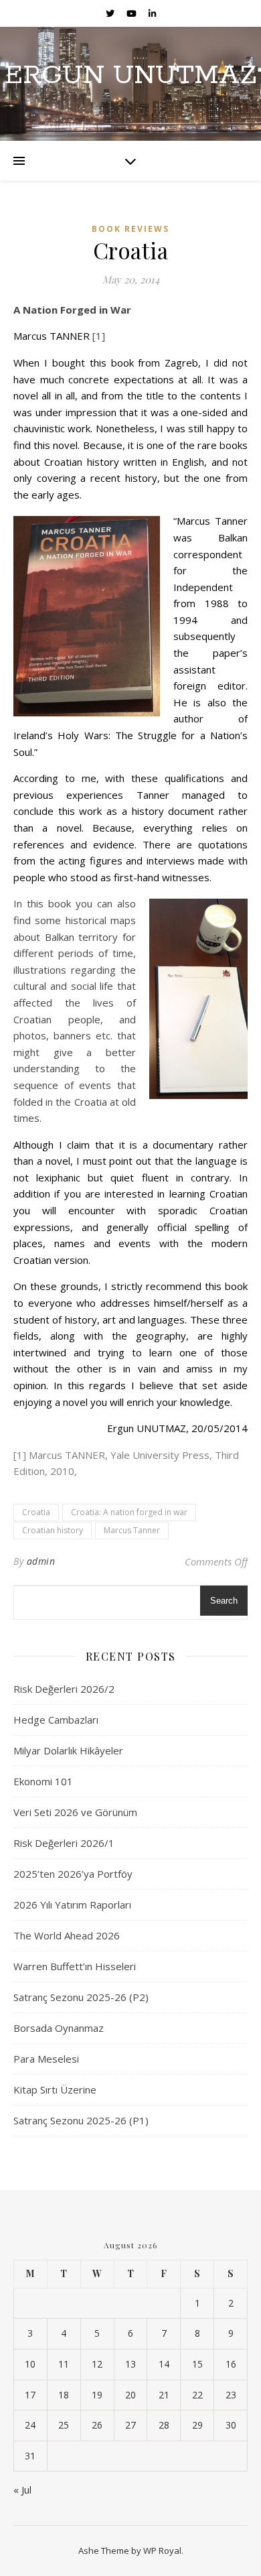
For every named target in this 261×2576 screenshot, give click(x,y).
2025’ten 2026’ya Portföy (73, 1874)
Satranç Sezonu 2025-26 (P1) (81, 2120)
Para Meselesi (46, 2059)
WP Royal (162, 2551)
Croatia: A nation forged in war (129, 1512)
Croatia (36, 1512)
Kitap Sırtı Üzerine (55, 2089)
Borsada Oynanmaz (59, 2028)
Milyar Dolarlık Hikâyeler (68, 1750)
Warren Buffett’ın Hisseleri (75, 1966)
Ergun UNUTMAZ (131, 75)
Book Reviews (130, 229)
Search (224, 1601)
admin (41, 1561)
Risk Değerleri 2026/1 (64, 1843)
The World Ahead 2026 (67, 1935)
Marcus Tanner (132, 1530)
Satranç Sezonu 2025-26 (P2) (81, 1997)
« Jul (22, 2490)
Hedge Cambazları (56, 1720)
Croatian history (53, 1530)
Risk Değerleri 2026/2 (64, 1689)
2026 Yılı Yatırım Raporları (72, 1905)
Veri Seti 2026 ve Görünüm (75, 1812)
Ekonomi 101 (43, 1781)
